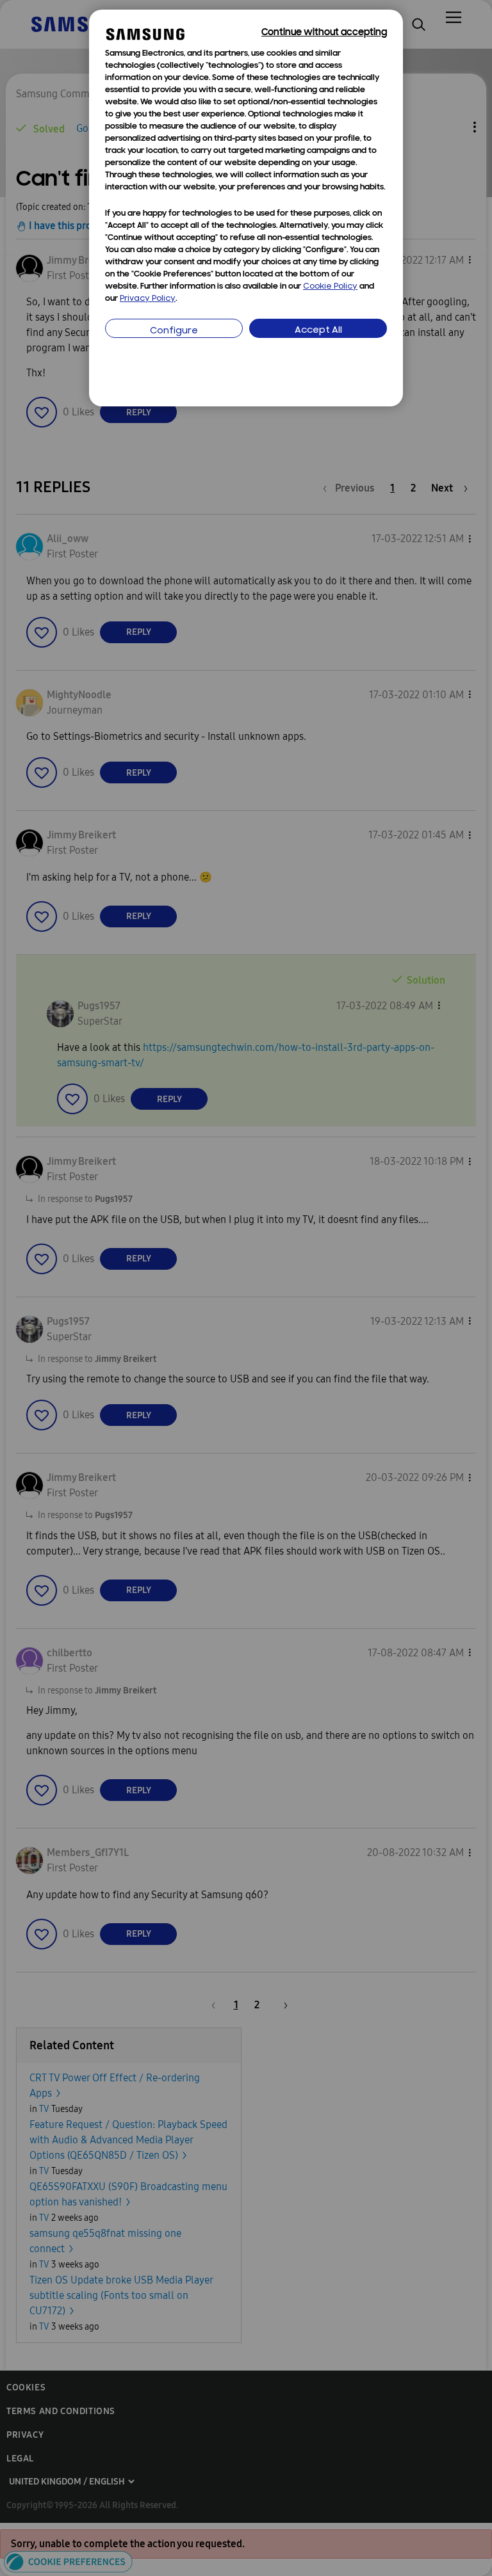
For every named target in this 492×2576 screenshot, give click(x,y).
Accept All (318, 331)
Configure (174, 331)
